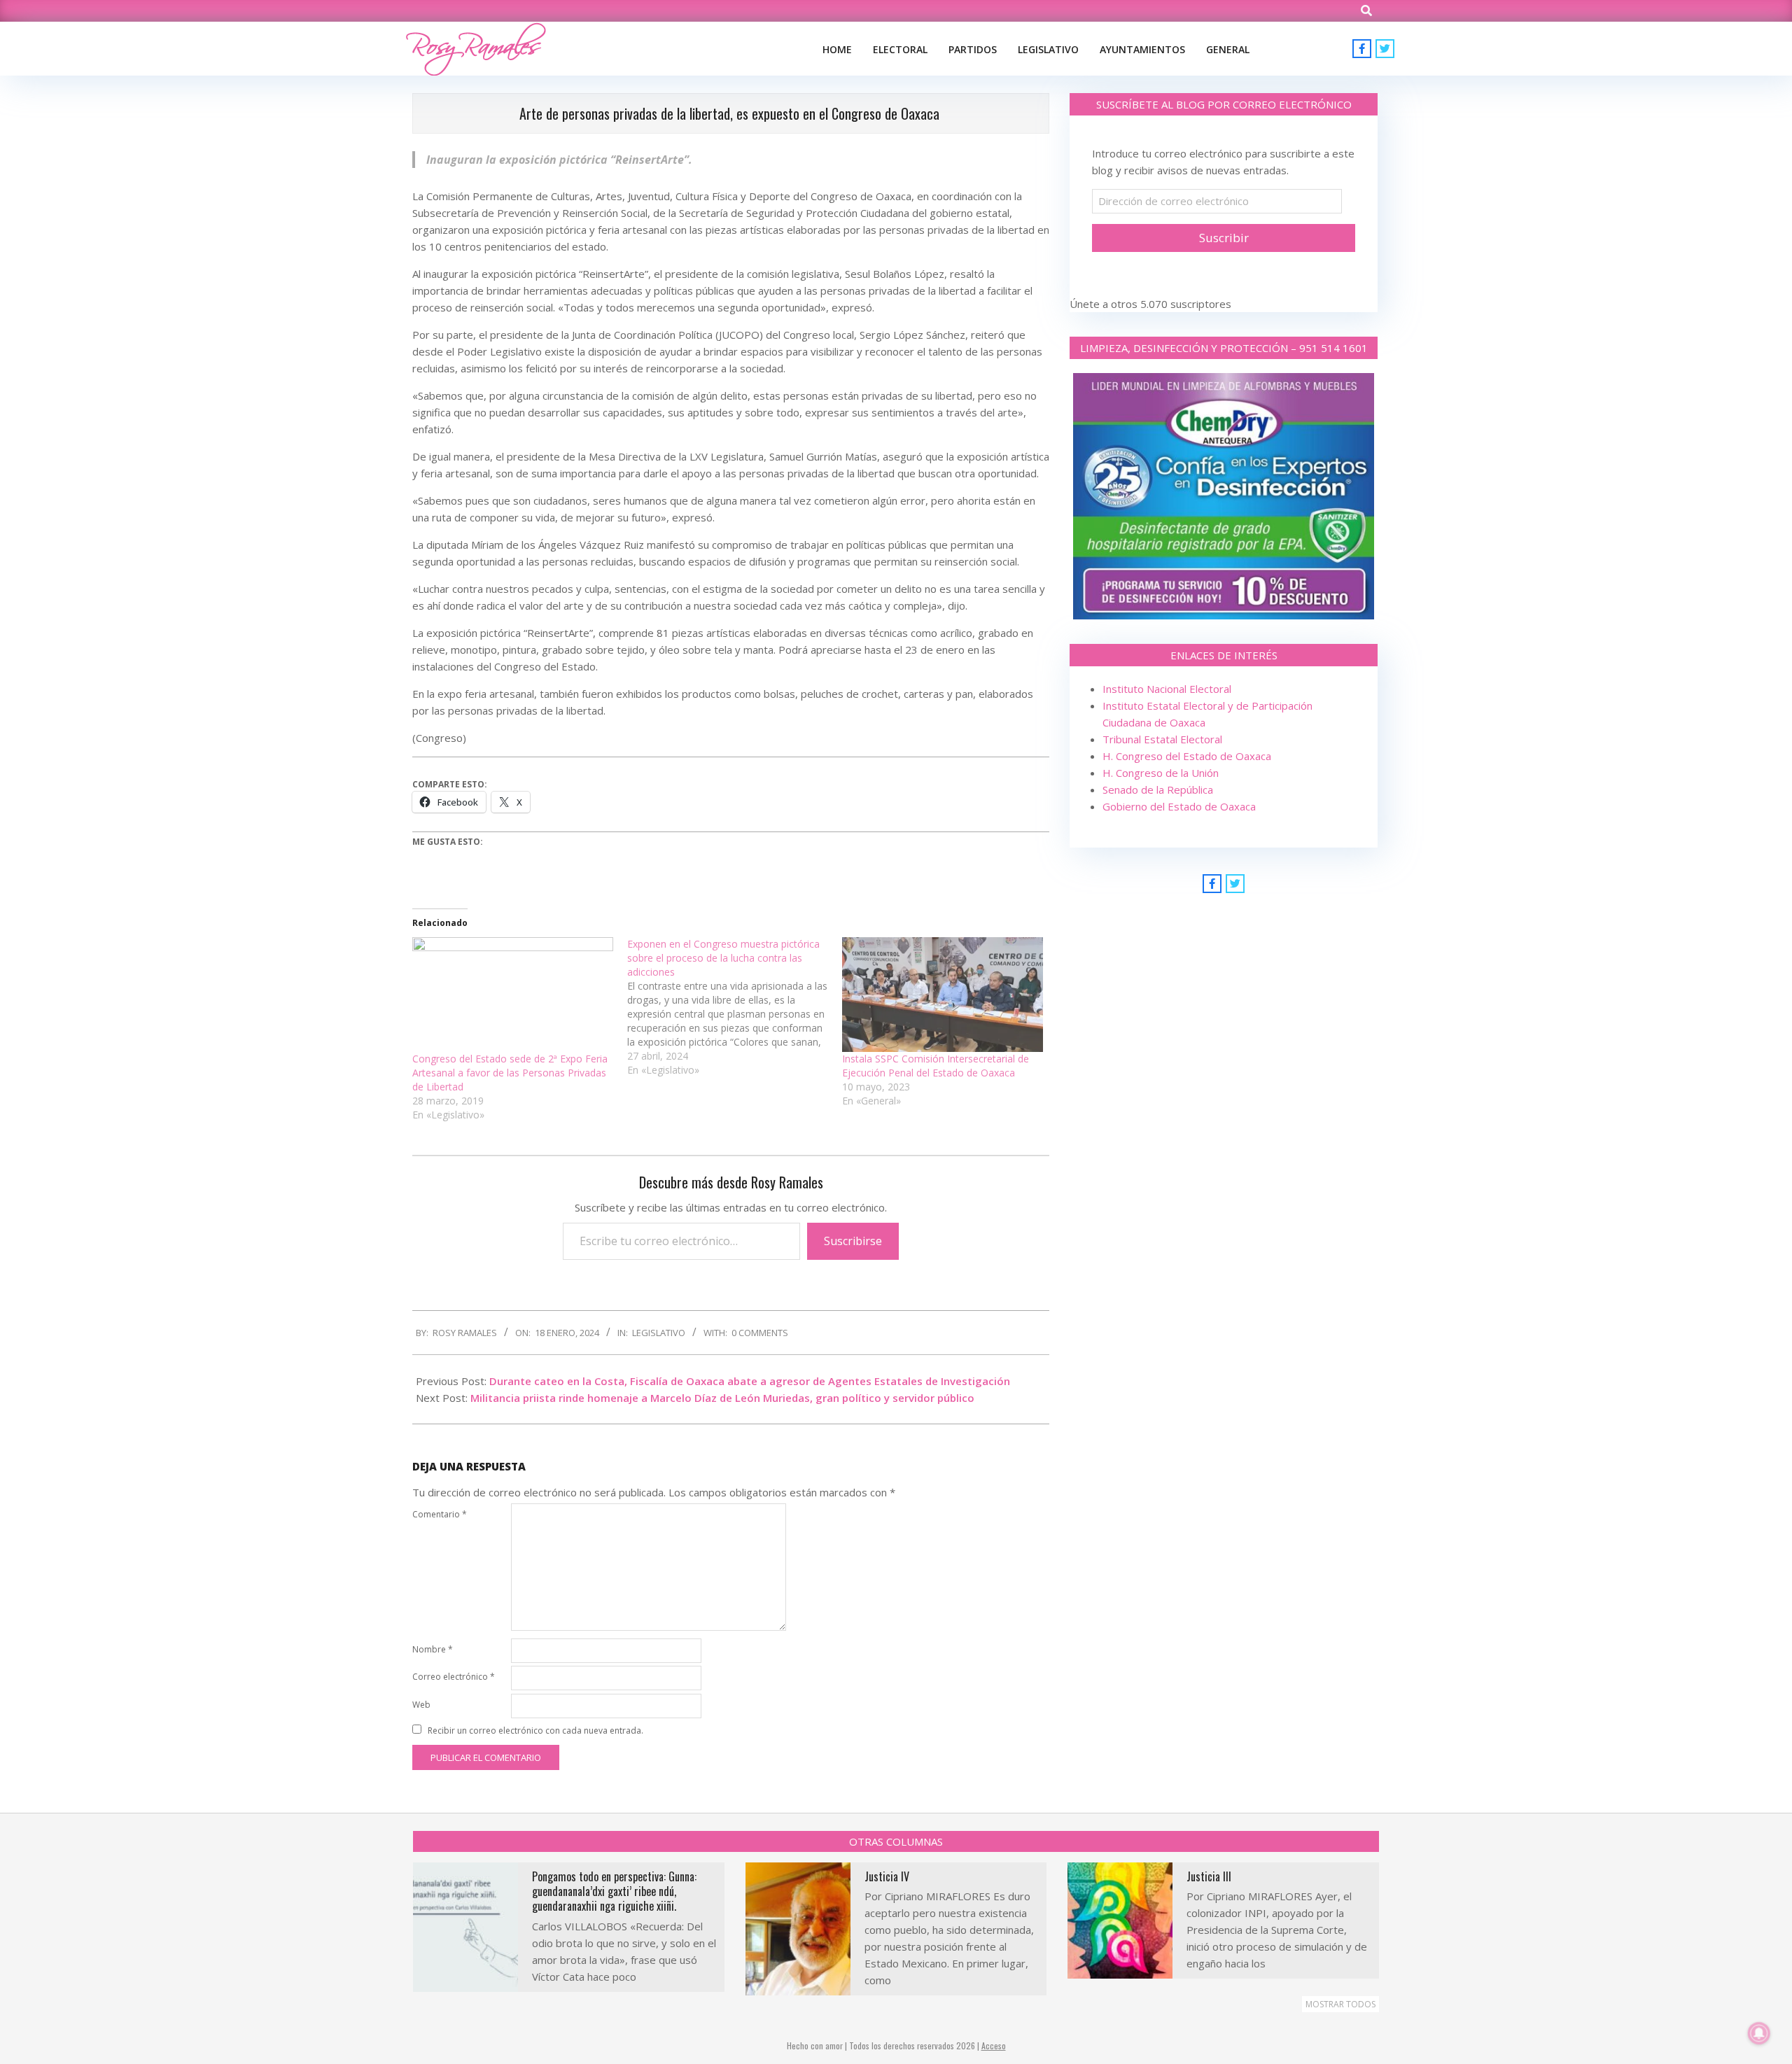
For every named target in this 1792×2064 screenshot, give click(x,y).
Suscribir (1224, 238)
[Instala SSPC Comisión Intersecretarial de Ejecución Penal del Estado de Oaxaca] (943, 995)
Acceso (994, 2045)
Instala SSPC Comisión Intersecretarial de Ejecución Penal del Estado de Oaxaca (936, 1066)
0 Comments (760, 1333)
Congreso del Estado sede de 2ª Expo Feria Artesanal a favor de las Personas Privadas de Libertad (510, 1073)
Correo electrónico (454, 1677)
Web (421, 1705)
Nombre (433, 1649)
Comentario (440, 1514)
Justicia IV (887, 1876)
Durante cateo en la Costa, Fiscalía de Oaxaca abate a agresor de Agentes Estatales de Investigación (750, 1381)
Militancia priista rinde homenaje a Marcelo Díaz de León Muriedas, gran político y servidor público (722, 1398)
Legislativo (659, 1333)
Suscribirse (853, 1241)
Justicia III (1209, 1876)
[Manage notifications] (1759, 2033)
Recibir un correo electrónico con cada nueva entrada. (535, 1730)
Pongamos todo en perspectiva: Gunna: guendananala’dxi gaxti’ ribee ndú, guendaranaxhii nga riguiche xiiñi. (614, 1891)
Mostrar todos (1340, 2004)
